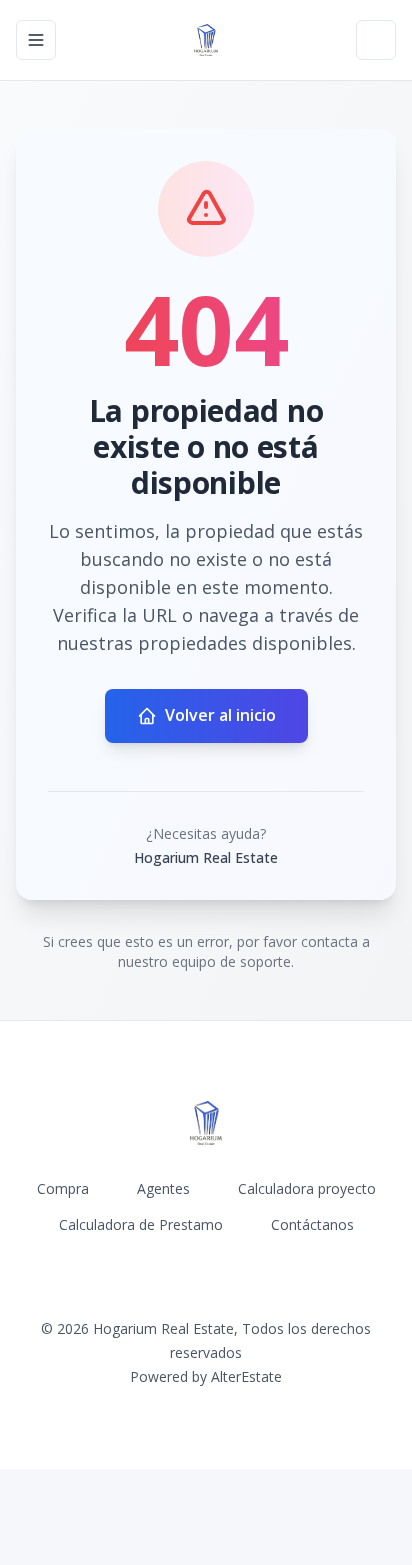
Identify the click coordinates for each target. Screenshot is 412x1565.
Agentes (163, 1188)
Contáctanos (312, 1224)
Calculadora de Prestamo (141, 1224)
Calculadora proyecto (307, 1188)
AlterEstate (246, 1376)
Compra (63, 1188)
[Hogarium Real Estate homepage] (206, 40)
